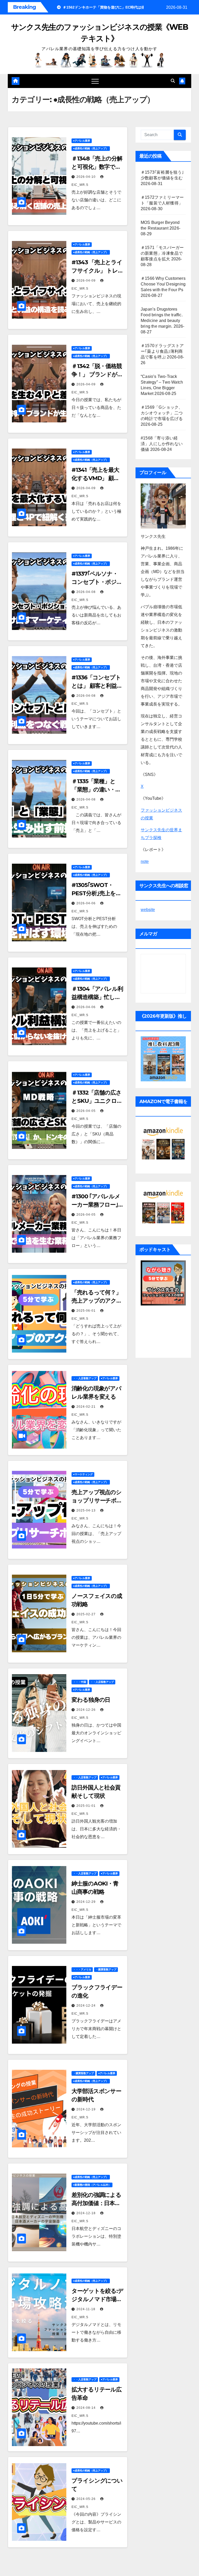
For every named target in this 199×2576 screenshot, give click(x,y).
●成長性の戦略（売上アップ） (91, 148)
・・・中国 (80, 1682)
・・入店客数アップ (85, 1378)
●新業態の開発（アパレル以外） (92, 2185)
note (145, 861)
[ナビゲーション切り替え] (95, 81)
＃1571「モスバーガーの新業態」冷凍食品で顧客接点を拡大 (162, 253)
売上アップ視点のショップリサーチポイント (97, 1500)
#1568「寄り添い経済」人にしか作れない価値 (162, 444)
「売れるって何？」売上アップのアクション (97, 1301)
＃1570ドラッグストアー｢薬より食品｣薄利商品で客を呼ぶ (162, 351)
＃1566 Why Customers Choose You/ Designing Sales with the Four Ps (163, 284)
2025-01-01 (87, 1806)
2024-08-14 (87, 2408)
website (148, 910)
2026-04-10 (87, 177)
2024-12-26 (87, 1710)
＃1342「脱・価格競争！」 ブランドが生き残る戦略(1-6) (97, 374)
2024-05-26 (87, 2499)
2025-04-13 (87, 1510)
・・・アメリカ (82, 1969)
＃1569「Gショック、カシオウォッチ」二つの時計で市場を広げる (162, 413)
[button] (173, 81)
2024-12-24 (87, 2006)
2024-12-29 (87, 1902)
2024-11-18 (86, 2309)
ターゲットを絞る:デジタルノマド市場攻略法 (97, 2299)
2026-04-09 (87, 281)
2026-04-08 (87, 592)
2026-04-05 (87, 1111)
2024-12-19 (87, 2109)
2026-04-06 (87, 903)
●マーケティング (83, 1474)
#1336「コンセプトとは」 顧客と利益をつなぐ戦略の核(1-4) (97, 686)
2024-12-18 (87, 2213)
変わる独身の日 (91, 1700)
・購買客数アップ (106, 1969)
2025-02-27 (87, 1614)
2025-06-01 (87, 1311)
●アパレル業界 (82, 141)
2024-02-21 (87, 1407)
